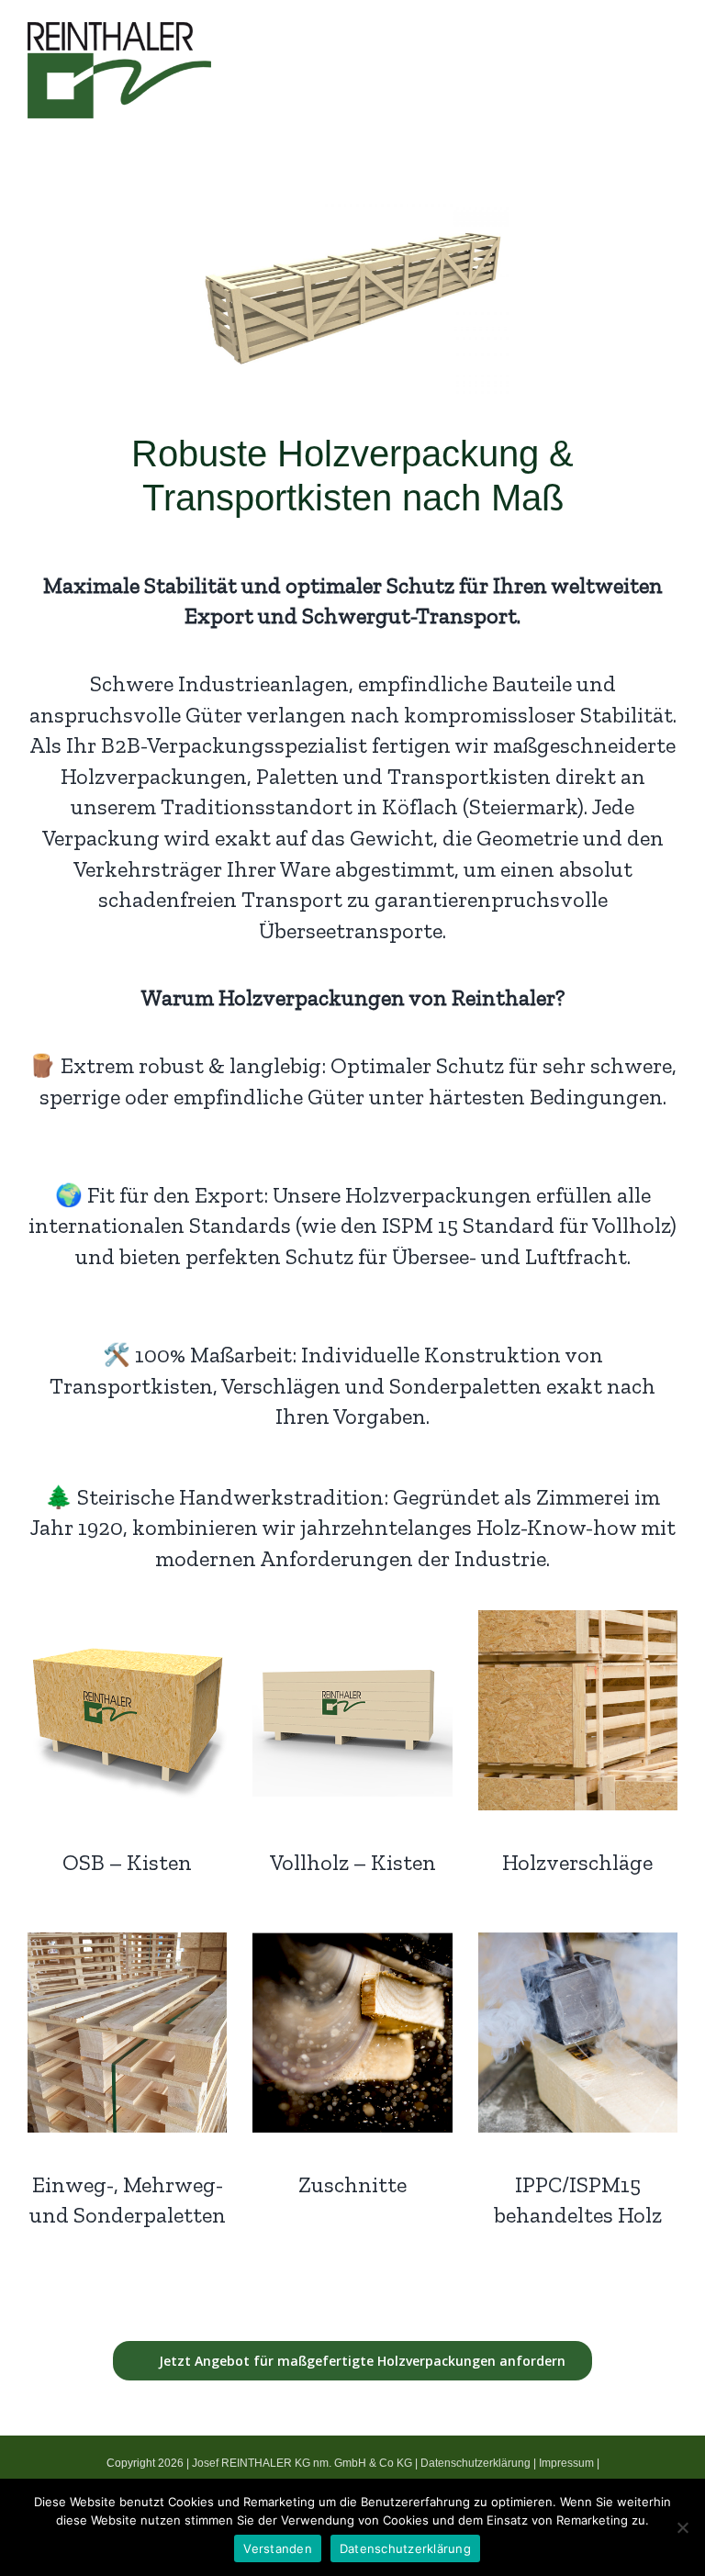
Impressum (566, 2463)
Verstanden (278, 2548)
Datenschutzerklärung (476, 2463)
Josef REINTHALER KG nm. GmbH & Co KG (302, 2463)
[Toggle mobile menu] (670, 65)
